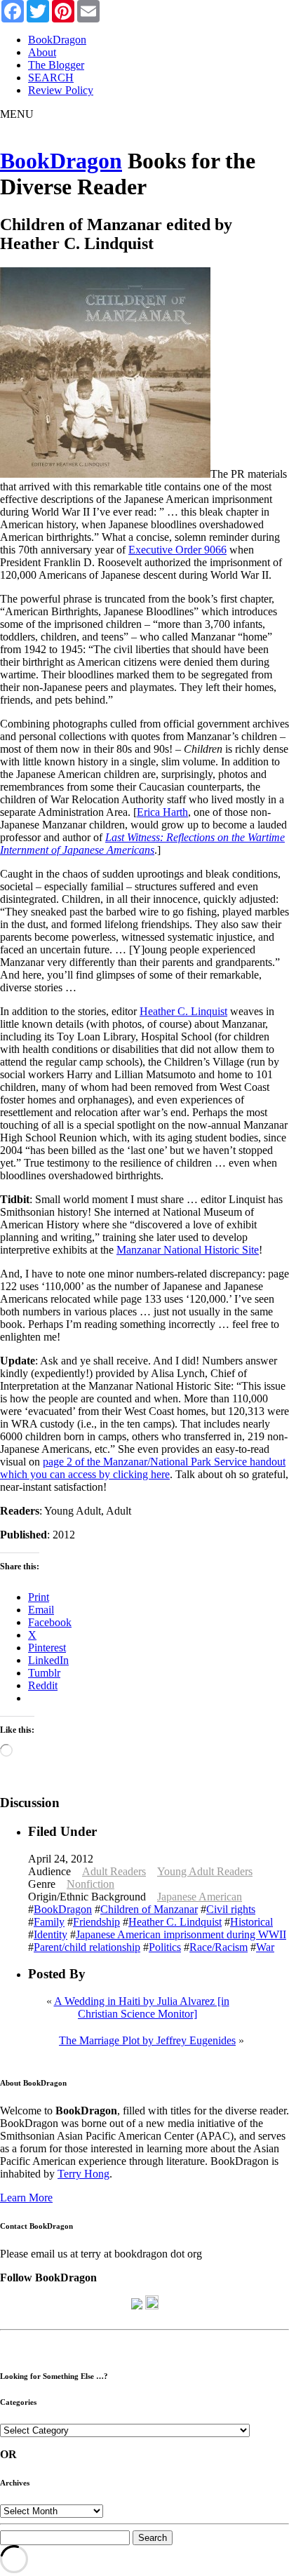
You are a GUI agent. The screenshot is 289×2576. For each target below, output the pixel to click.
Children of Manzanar (149, 1909)
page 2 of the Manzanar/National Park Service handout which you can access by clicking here (143, 1468)
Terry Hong (83, 2174)
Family (49, 1922)
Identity (51, 1934)
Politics (165, 1947)
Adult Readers (114, 1871)
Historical (251, 1922)
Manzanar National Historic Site (188, 1250)
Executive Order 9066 (177, 550)
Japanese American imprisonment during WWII (181, 1934)
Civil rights (231, 1909)
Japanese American (200, 1897)
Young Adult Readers (205, 1871)
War (265, 1947)
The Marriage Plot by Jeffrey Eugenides (147, 2040)
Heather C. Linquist (183, 1011)
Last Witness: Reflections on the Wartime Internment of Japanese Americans (142, 844)
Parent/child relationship (87, 1947)
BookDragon (61, 161)
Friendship (96, 1922)
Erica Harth (162, 812)
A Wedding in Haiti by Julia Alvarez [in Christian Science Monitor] (142, 2007)
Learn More (26, 2198)
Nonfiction (90, 1884)
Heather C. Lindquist (175, 1922)
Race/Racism (219, 1947)
